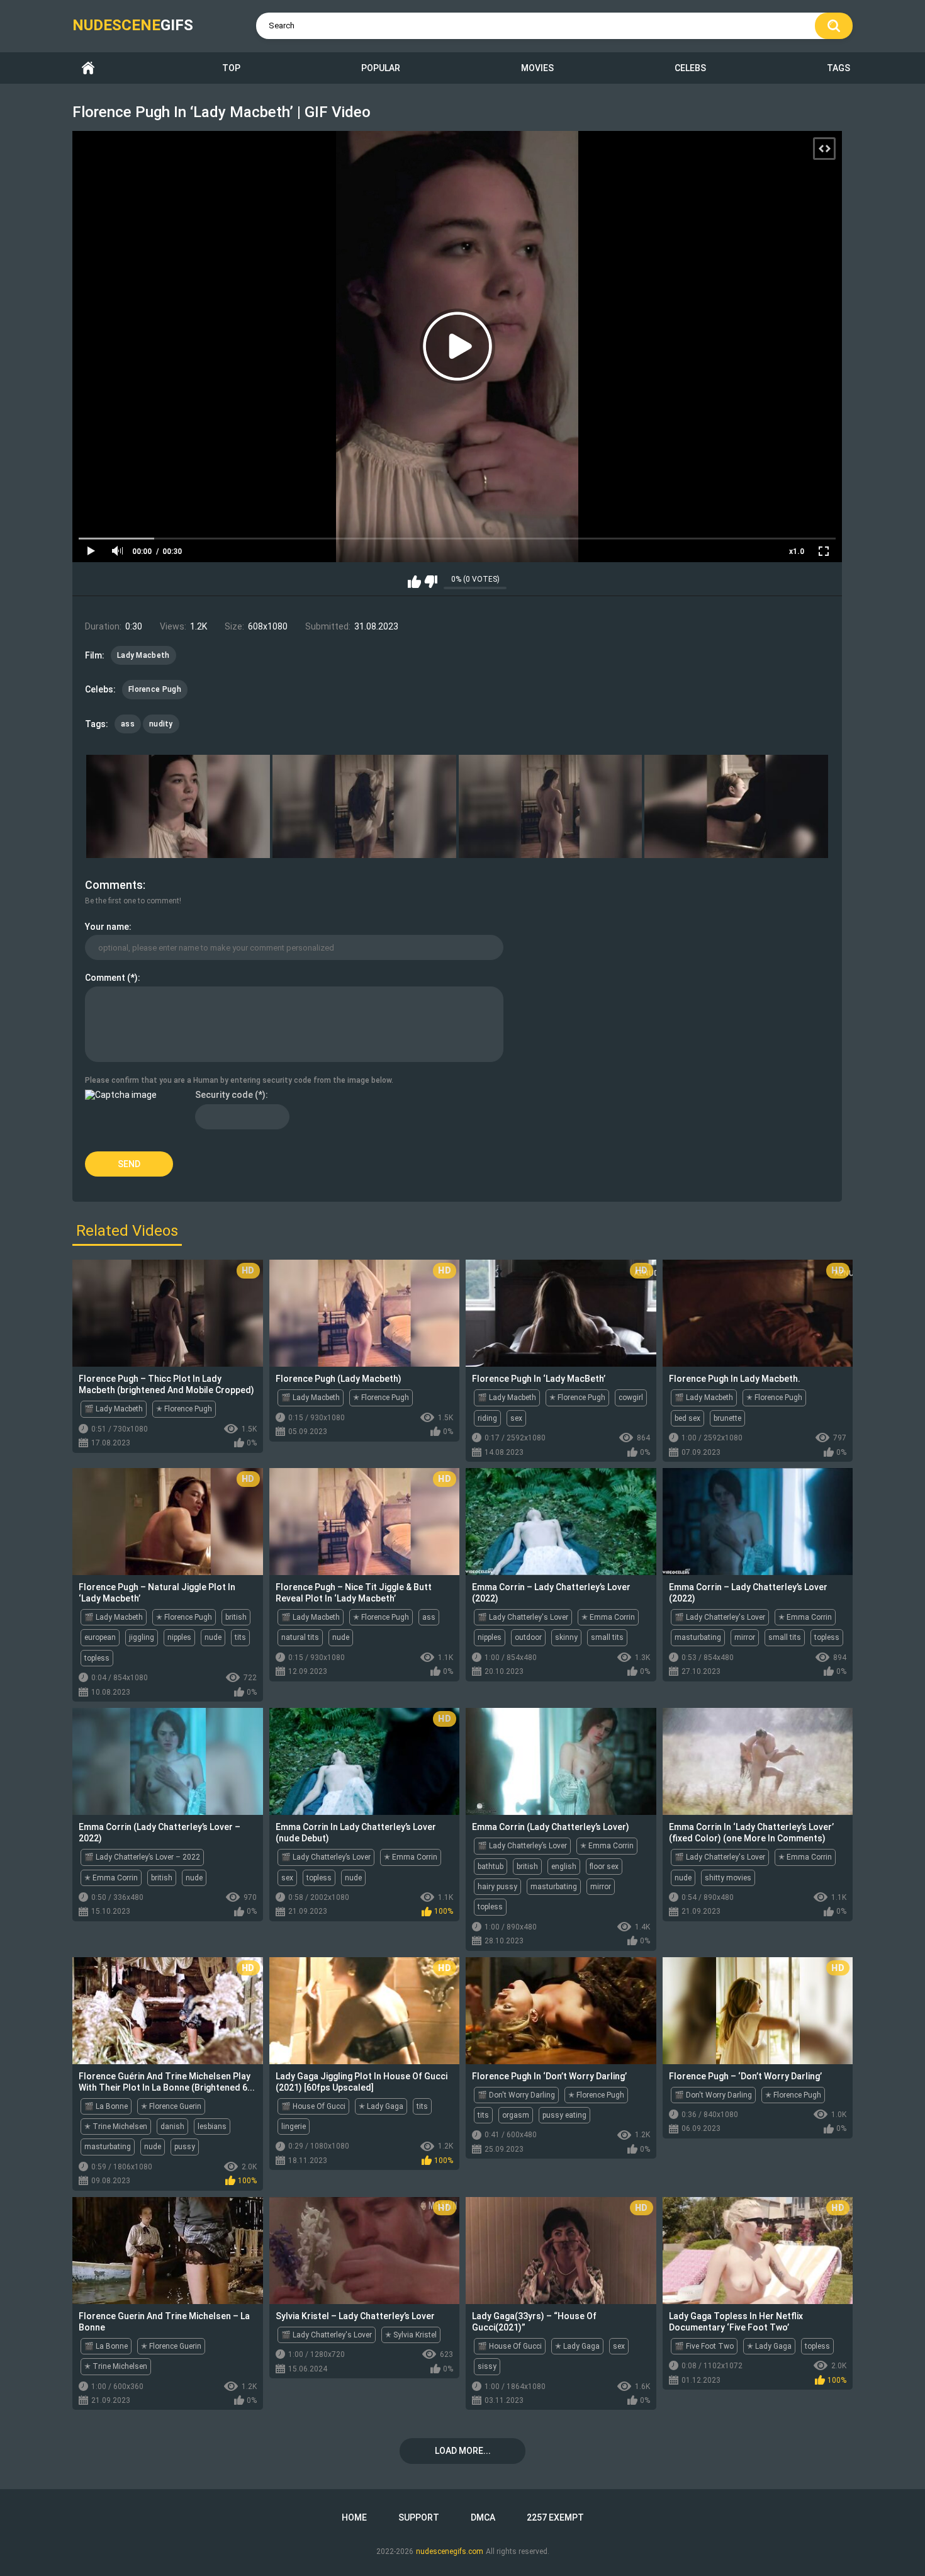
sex (516, 1418)
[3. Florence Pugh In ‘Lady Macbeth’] (551, 806)
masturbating (698, 1637)
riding (487, 1418)
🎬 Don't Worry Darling (516, 2095)
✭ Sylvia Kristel (411, 2335)
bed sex (687, 1418)
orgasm (516, 2115)
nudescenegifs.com (450, 2551)
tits (240, 1637)
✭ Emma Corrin (608, 1617)
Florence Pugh (155, 689)
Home (88, 68)
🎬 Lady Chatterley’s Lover (326, 1857)
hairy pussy (497, 1887)
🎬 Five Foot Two (704, 2346)
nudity (161, 724)
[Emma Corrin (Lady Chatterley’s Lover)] (561, 1761)
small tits (607, 1637)
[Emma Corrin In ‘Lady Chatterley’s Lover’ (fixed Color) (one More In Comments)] (758, 1761)
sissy (487, 2366)
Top (231, 68)
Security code (224, 1095)
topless (97, 1658)
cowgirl (631, 1398)
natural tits (300, 1637)
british (236, 1617)
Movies (537, 68)
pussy (185, 2147)
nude (213, 1637)
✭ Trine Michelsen (116, 2127)
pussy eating (564, 2115)
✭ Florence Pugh (184, 1409)
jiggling (142, 1637)
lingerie (294, 2127)
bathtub (491, 1867)
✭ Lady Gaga (381, 2106)
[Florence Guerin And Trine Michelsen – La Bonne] (168, 2251)
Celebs (690, 68)
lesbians (212, 2127)
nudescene (133, 25)
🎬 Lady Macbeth (114, 1409)
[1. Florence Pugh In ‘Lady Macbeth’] (178, 806)
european (100, 1637)
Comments (114, 885)
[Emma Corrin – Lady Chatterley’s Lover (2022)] (561, 1522)
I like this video (414, 582)
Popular (381, 68)
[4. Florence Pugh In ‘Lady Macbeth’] (736, 806)
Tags (838, 68)
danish (172, 2127)
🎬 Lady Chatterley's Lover (523, 1617)
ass (128, 724)
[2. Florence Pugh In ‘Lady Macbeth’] (364, 806)
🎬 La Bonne (106, 2106)
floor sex (604, 1867)
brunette (727, 1418)
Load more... (463, 2451)
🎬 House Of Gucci (313, 2106)
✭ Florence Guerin (171, 2106)
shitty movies (728, 1878)
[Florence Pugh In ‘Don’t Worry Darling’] (561, 2011)
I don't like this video (431, 582)
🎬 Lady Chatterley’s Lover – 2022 (142, 1857)
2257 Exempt (555, 2517)
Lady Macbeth (143, 655)
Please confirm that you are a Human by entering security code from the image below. (239, 1080)
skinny (566, 1637)
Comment (105, 978)
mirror (745, 1637)
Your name (107, 927)
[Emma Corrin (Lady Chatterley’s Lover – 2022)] (168, 1761)
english (564, 1867)
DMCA (483, 2517)
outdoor (528, 1637)
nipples (179, 1637)
